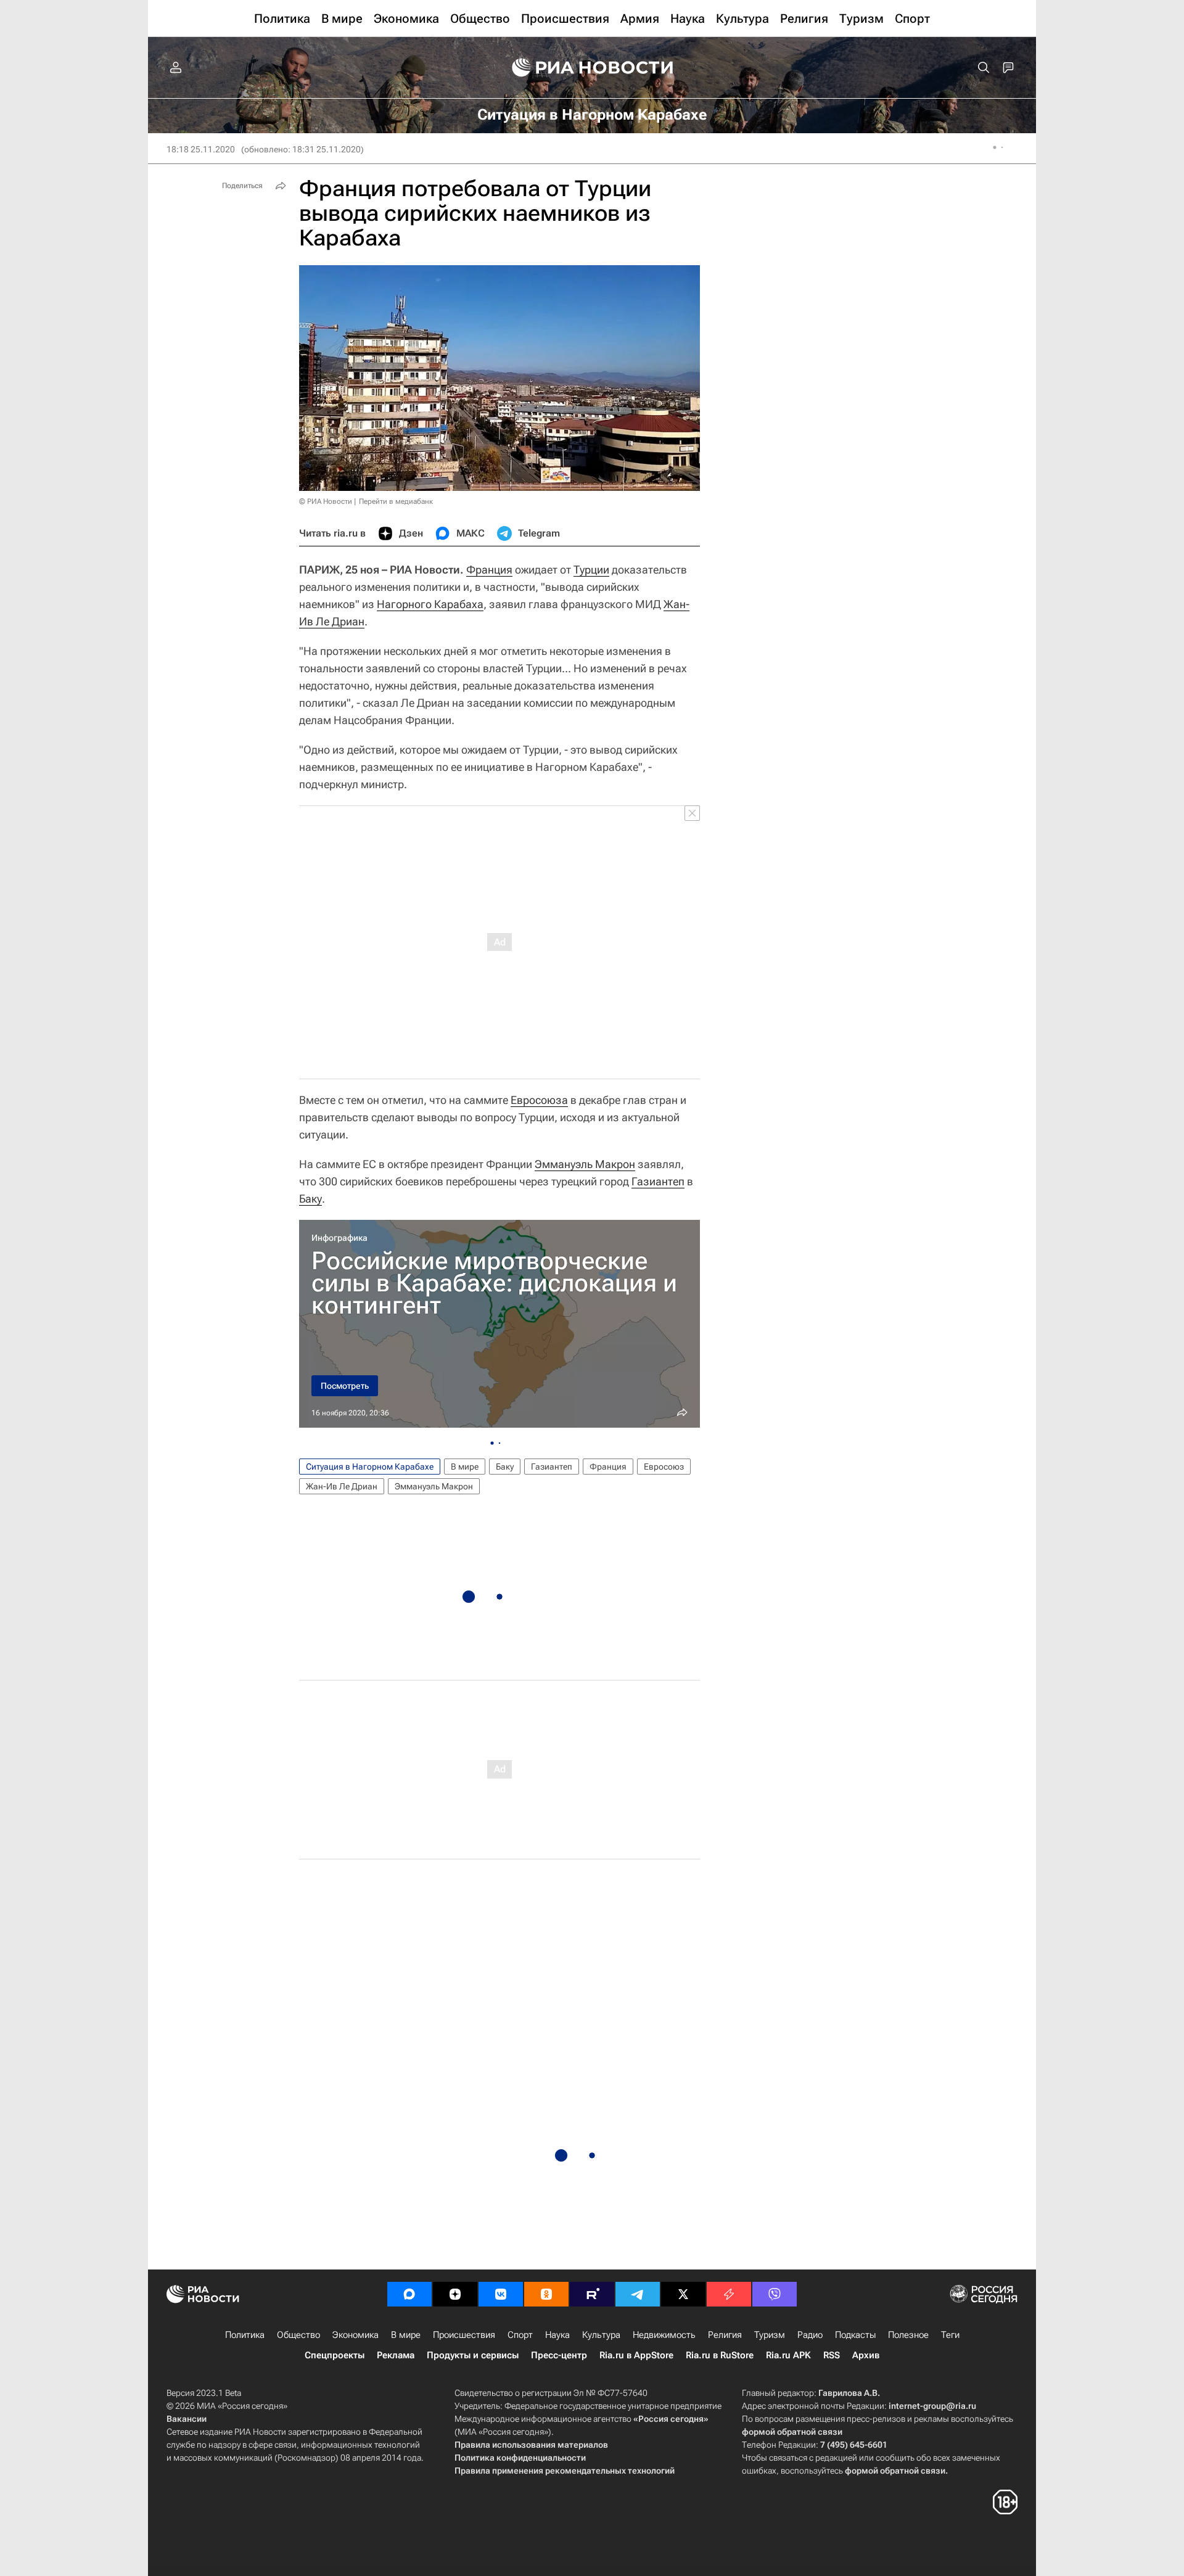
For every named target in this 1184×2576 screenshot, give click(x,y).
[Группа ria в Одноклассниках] (546, 2294)
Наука (557, 2335)
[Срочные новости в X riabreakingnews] (729, 2294)
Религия (725, 2335)
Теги (950, 2335)
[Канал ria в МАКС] (409, 2294)
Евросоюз (664, 1467)
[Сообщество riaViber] (775, 2294)
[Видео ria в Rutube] (592, 2294)
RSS (832, 2355)
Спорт (520, 2335)
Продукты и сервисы (473, 2355)
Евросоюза (539, 1100)
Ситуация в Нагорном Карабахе (370, 1467)
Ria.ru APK (788, 2355)
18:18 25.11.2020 (201, 149)
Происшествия (464, 2335)
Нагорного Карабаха (430, 604)
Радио (810, 2335)
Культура (601, 2335)
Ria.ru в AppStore (636, 2355)
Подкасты (855, 2335)
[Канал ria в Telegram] (638, 2294)
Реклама (396, 2355)
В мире (465, 1467)
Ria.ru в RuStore (720, 2355)
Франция (489, 570)
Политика (245, 2335)
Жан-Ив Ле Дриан (342, 1486)
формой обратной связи (792, 2432)
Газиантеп (658, 1181)
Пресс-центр (559, 2355)
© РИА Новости (326, 501)
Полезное (908, 2335)
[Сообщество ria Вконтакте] (501, 2294)
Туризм (770, 2335)
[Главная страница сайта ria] (592, 68)
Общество (298, 2335)
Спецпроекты (335, 2355)
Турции (591, 570)
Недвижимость (664, 2335)
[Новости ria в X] (683, 2294)
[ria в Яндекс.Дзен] (455, 2294)
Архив (866, 2355)
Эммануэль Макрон (585, 1164)
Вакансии (187, 2419)
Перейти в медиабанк (396, 501)
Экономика (356, 2335)
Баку (310, 1199)
